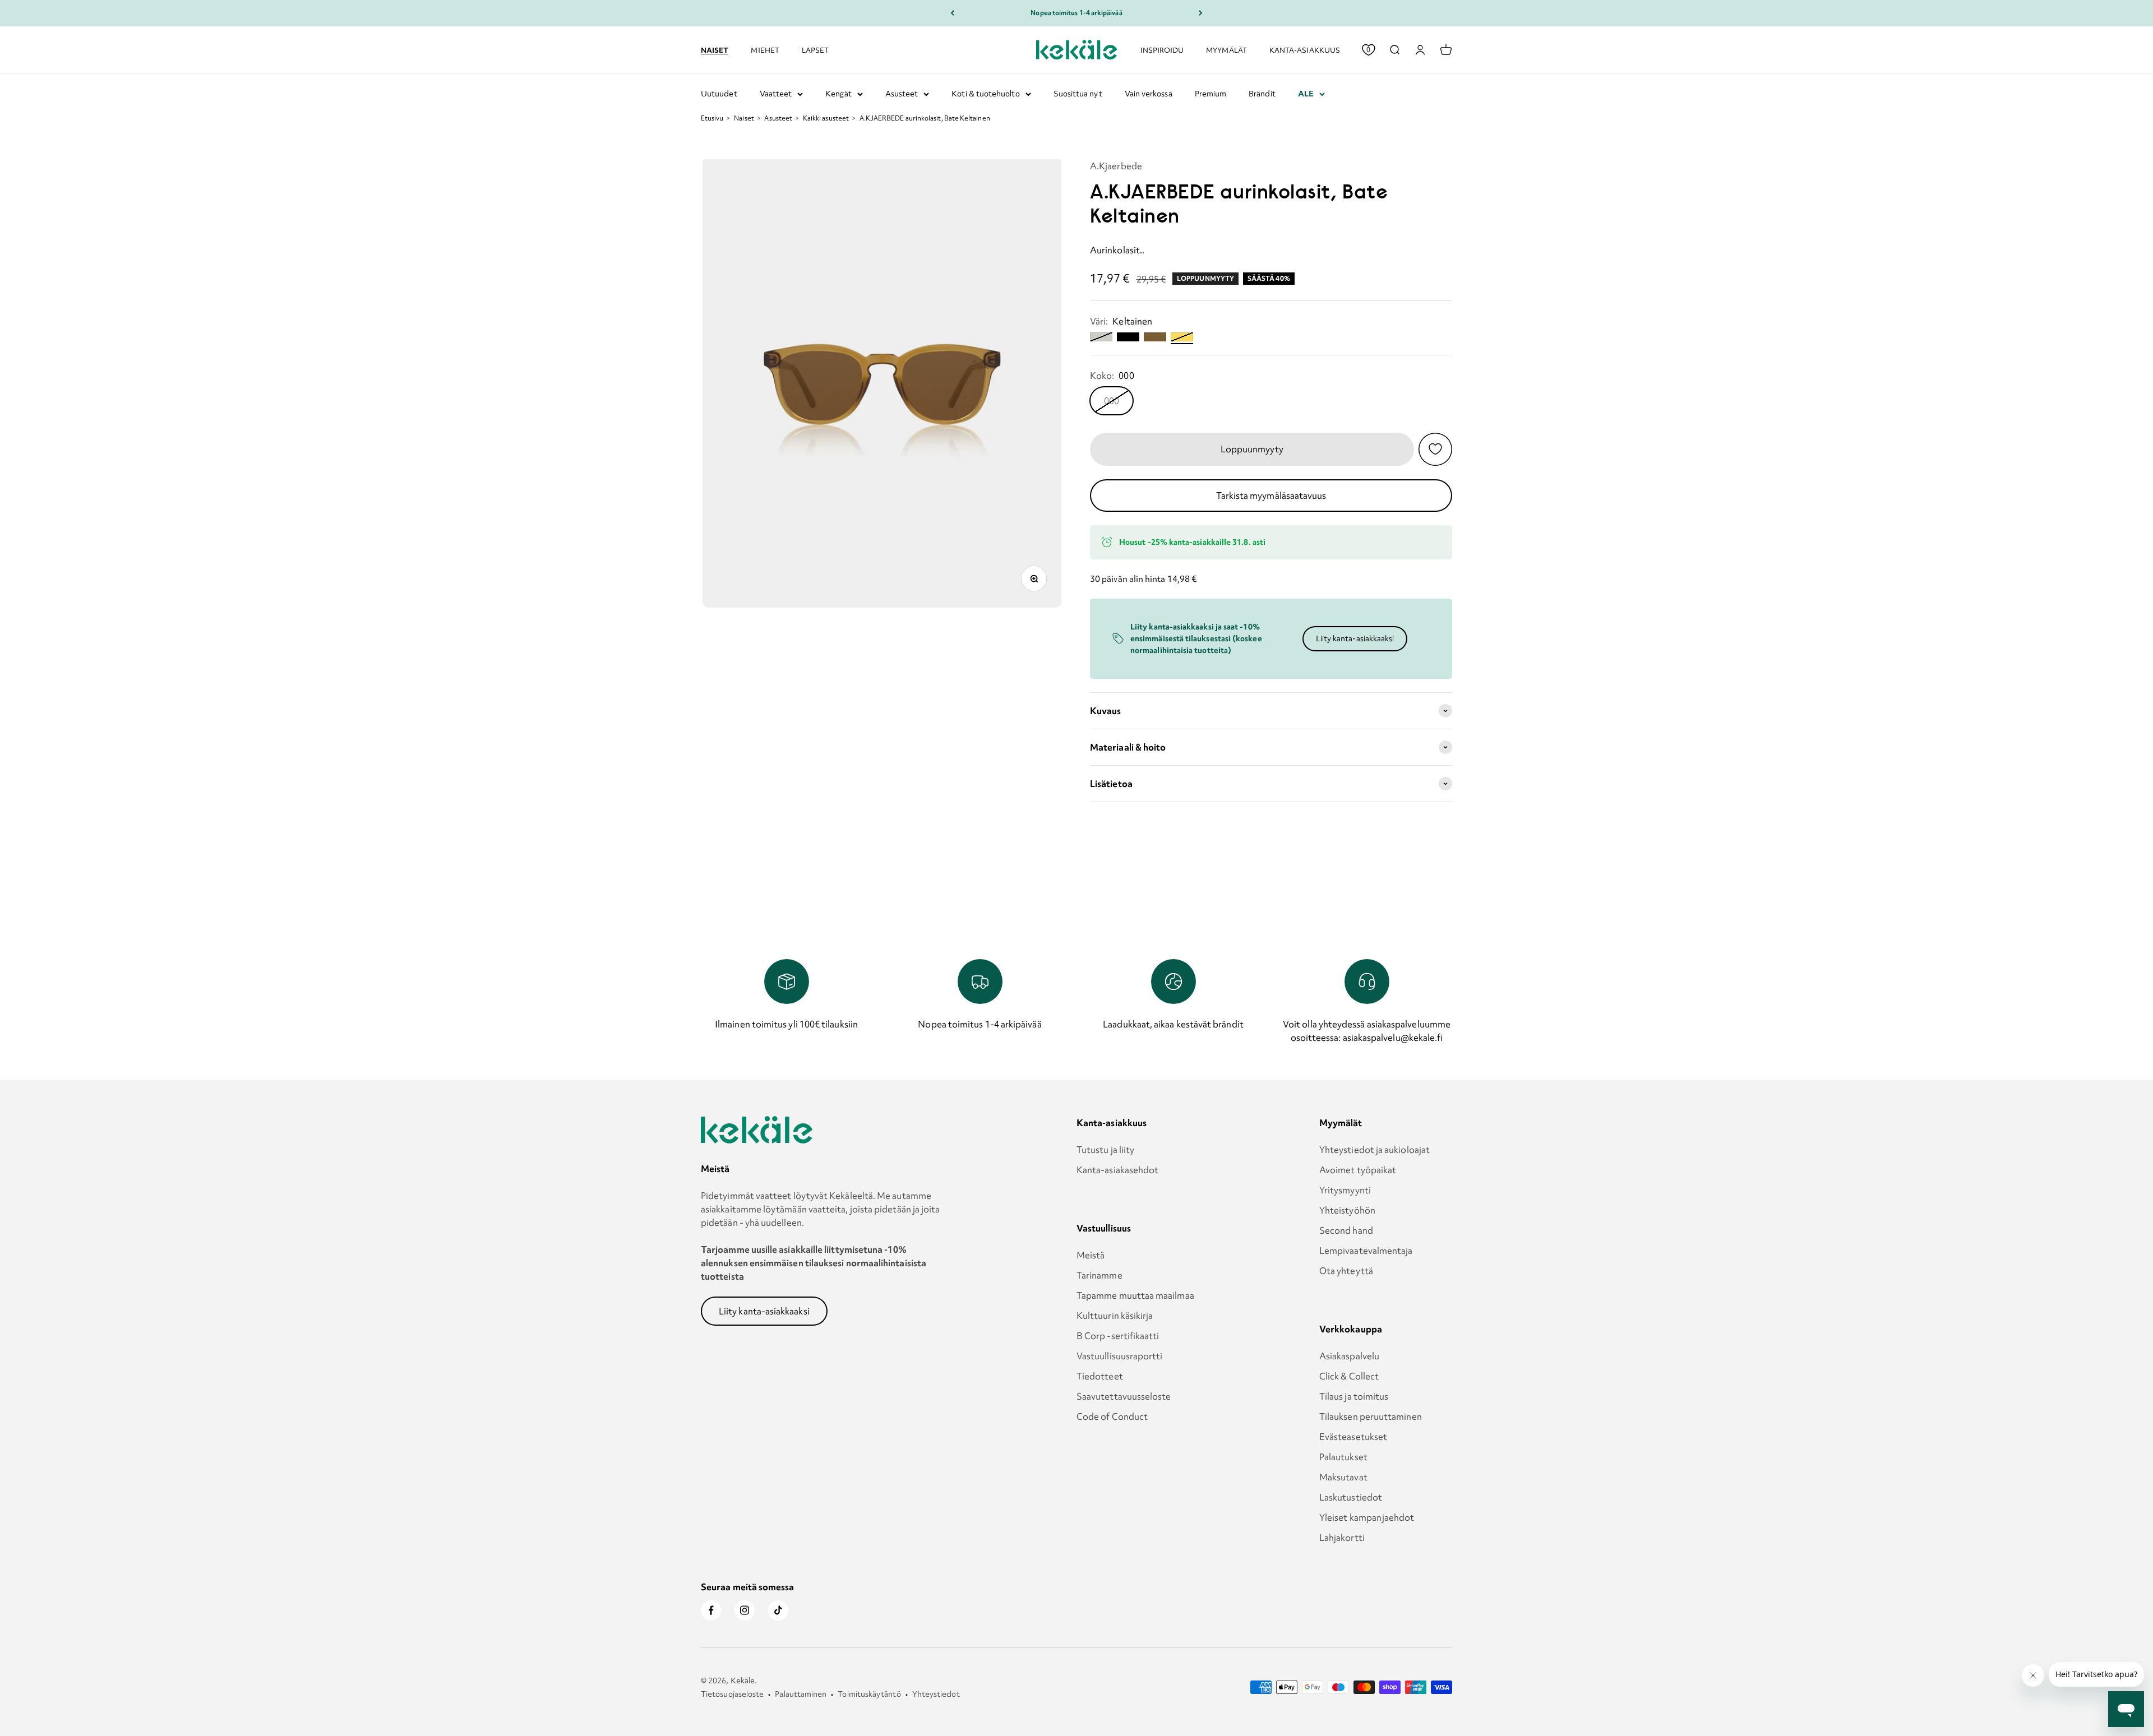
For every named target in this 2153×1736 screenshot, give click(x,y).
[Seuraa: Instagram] (745, 1610)
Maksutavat (1343, 1477)
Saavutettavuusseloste (1124, 1396)
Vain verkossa (1149, 94)
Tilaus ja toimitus (1354, 1396)
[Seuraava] (1201, 13)
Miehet (765, 50)
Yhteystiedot (936, 1694)
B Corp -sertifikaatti (1118, 1336)
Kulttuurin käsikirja (1115, 1316)
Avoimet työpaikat (1358, 1170)
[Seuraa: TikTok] (778, 1610)
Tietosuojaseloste (732, 1694)
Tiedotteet (1100, 1376)
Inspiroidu (1162, 50)
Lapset (815, 50)
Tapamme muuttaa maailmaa (1135, 1295)
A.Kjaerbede (1116, 166)
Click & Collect (1349, 1376)
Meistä (1091, 1255)
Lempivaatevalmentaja (1366, 1251)
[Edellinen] (952, 13)
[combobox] (1394, 50)
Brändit (1262, 94)
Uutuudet (719, 94)
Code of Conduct (1112, 1416)
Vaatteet (776, 94)
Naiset (715, 49)
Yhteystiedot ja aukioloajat (1374, 1150)
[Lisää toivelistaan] (1435, 449)
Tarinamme (1099, 1275)
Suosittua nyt (1078, 94)
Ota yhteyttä (1346, 1271)
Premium (1211, 94)
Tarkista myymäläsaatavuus (1271, 496)
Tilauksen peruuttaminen (1371, 1416)
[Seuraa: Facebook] (711, 1610)
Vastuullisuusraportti (1120, 1356)
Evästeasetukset (1353, 1437)
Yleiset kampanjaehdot (1367, 1517)
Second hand (1346, 1230)
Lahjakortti (1342, 1538)
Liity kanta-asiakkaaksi (1355, 638)
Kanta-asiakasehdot (1117, 1170)
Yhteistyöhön (1347, 1210)
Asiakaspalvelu (1349, 1356)
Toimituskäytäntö (869, 1694)
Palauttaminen (801, 1694)
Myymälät (1226, 50)
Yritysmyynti (1345, 1190)
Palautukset (1343, 1457)
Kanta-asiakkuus (1305, 50)
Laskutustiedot (1351, 1497)
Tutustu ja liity (1105, 1150)
